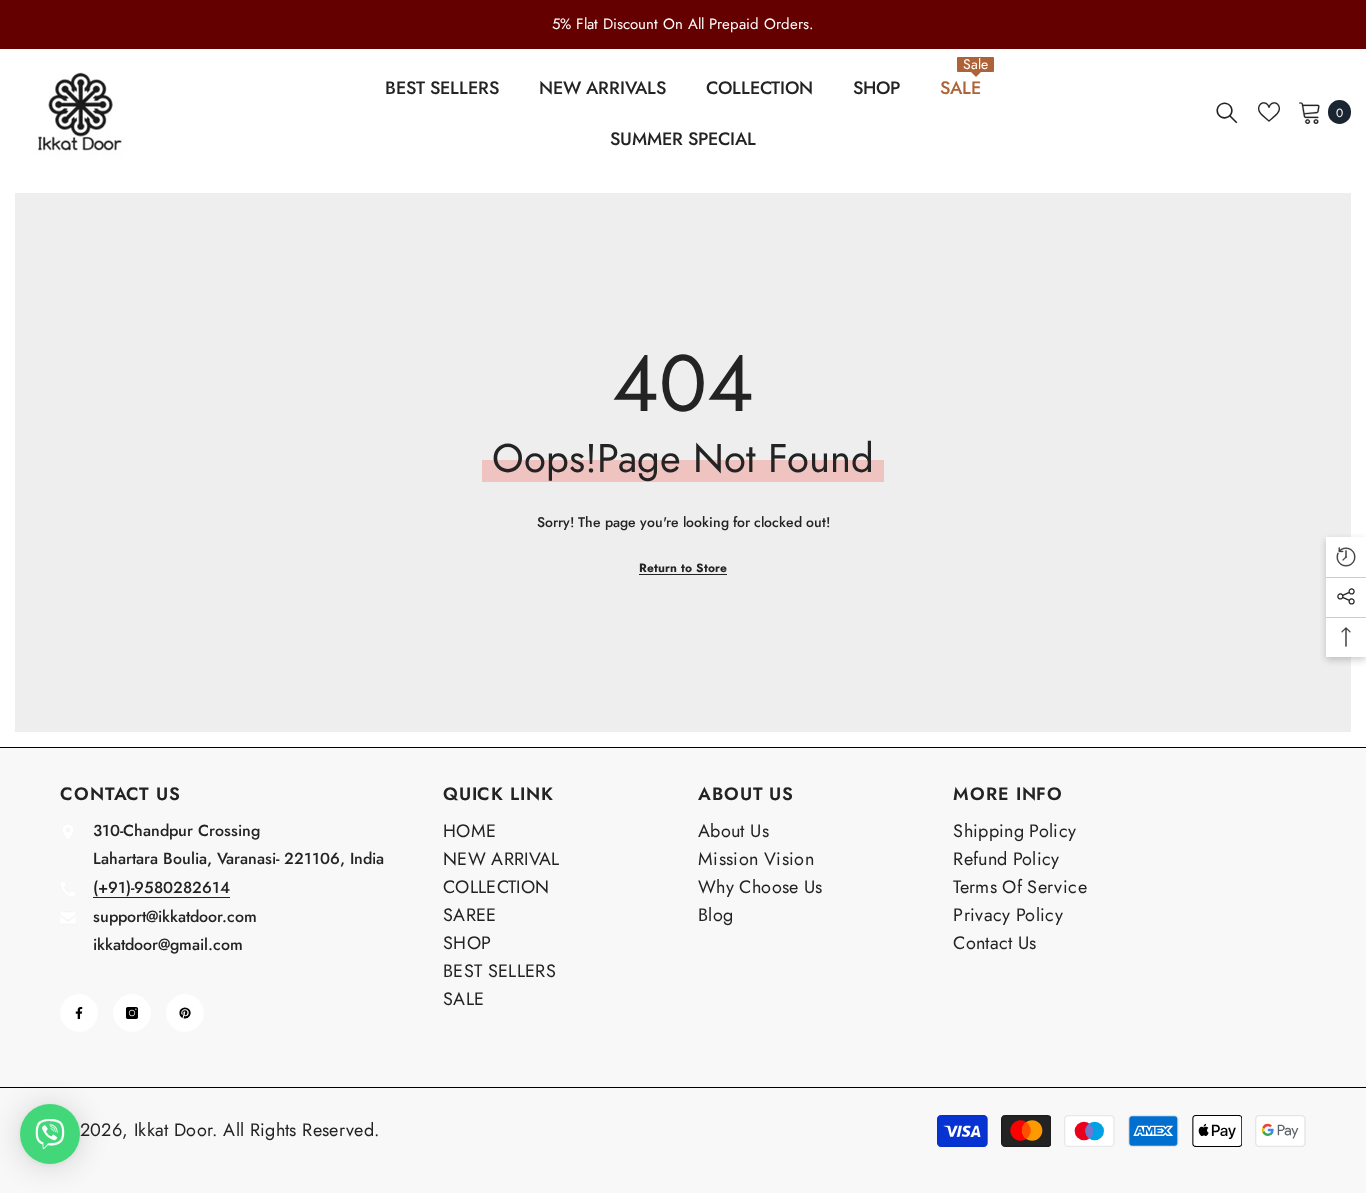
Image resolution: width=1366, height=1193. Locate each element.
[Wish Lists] (1269, 112)
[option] (683, 24)
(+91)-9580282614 (161, 887)
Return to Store (683, 568)
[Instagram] (132, 1013)
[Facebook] (79, 1013)
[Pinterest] (185, 1013)
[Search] (1227, 112)
